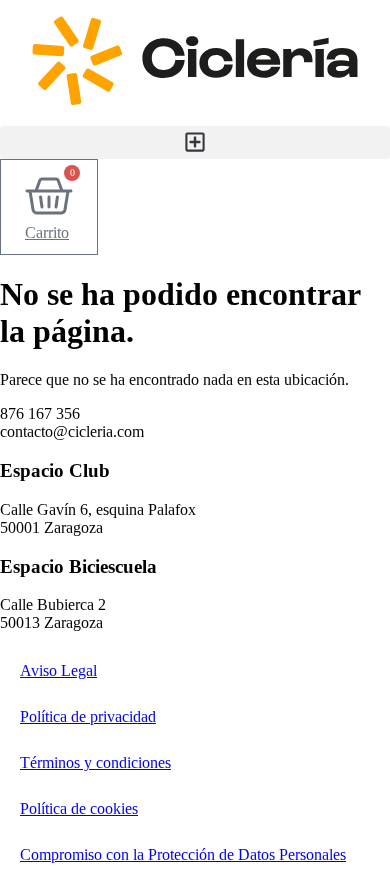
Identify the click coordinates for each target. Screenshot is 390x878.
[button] (195, 142)
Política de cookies (79, 808)
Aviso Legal (58, 670)
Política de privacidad (88, 716)
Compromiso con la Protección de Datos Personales (183, 854)
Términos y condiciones (95, 762)
